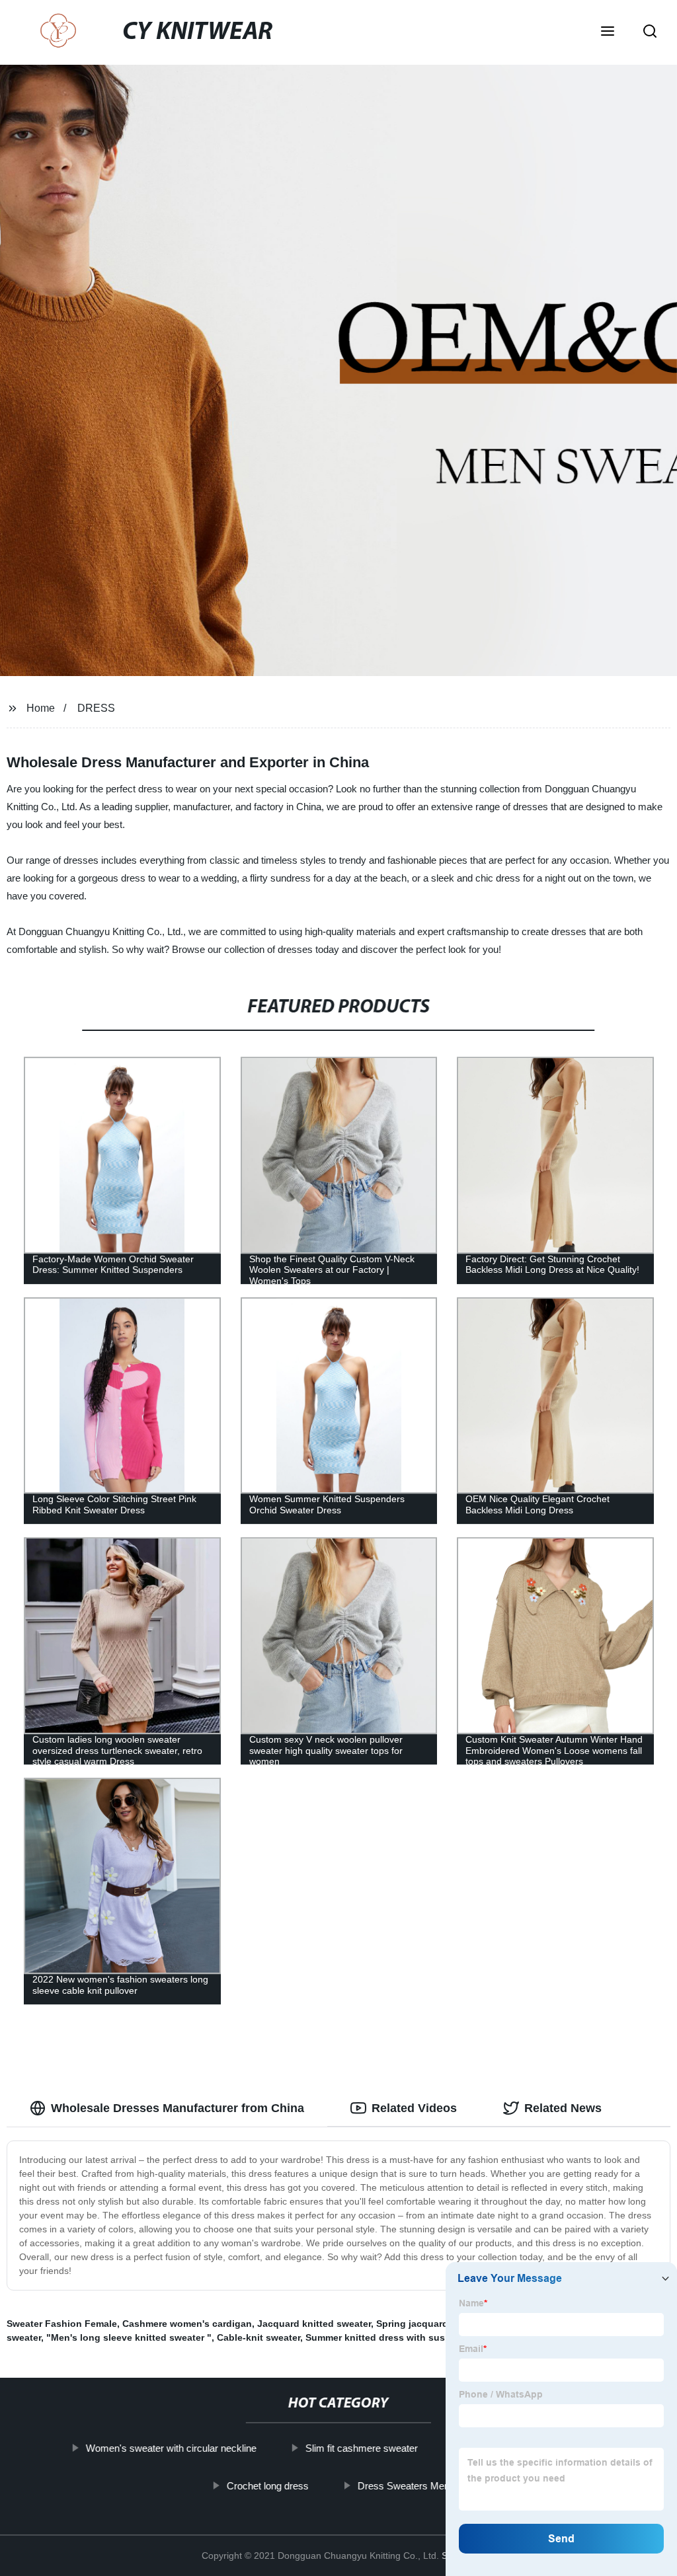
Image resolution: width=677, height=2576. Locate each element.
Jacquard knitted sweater (314, 2324)
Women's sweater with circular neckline (171, 2448)
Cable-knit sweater (259, 2337)
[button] (608, 32)
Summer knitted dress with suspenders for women (419, 2337)
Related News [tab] (563, 2108)
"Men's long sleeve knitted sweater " (129, 2337)
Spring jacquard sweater (431, 2324)
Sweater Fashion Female (62, 2324)
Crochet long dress (268, 2485)
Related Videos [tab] (414, 2108)
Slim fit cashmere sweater (362, 2448)
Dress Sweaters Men (404, 2485)
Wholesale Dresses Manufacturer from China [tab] (178, 2108)
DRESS (96, 708)
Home (41, 708)
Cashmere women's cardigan (187, 2324)
